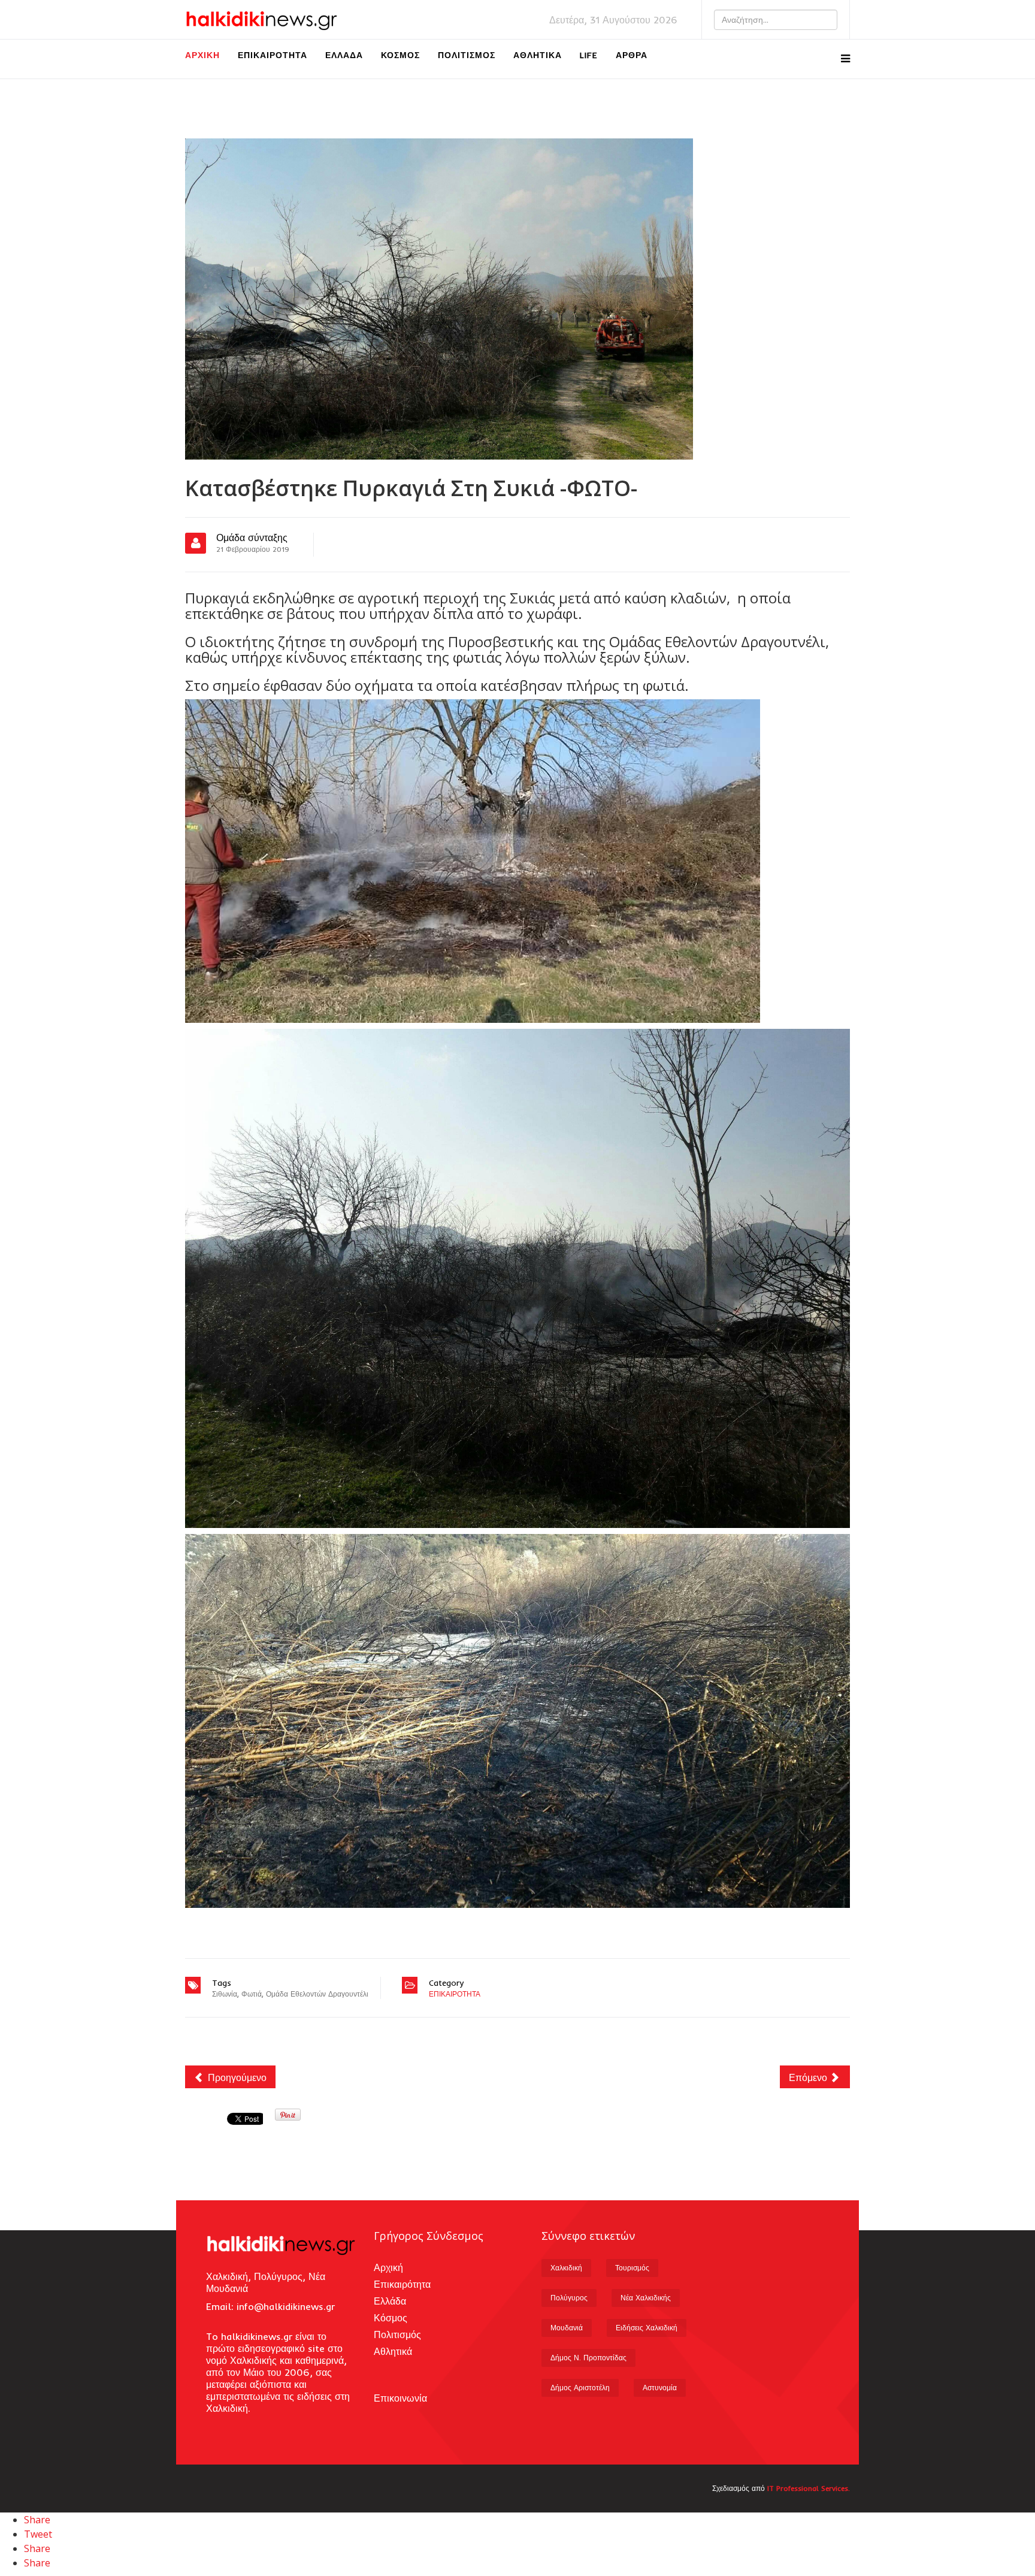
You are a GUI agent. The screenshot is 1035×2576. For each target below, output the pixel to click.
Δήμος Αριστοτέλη (580, 2388)
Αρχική (202, 55)
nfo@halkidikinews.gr (287, 2306)
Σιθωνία (225, 1994)
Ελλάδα (344, 55)
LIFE (589, 55)
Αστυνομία (660, 2388)
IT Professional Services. (809, 2488)
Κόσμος (400, 55)
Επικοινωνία (400, 2398)
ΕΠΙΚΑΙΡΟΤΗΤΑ (455, 1994)
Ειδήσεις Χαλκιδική (647, 2328)
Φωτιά (252, 1994)
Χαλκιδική (566, 2268)
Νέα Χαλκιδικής (646, 2298)
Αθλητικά (538, 55)
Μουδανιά (567, 2328)
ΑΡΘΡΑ (632, 55)
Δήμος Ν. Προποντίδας (588, 2358)
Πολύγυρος (569, 2298)
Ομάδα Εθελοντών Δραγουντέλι (317, 1994)
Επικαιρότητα (273, 55)
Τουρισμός (632, 2268)
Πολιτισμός (467, 55)
